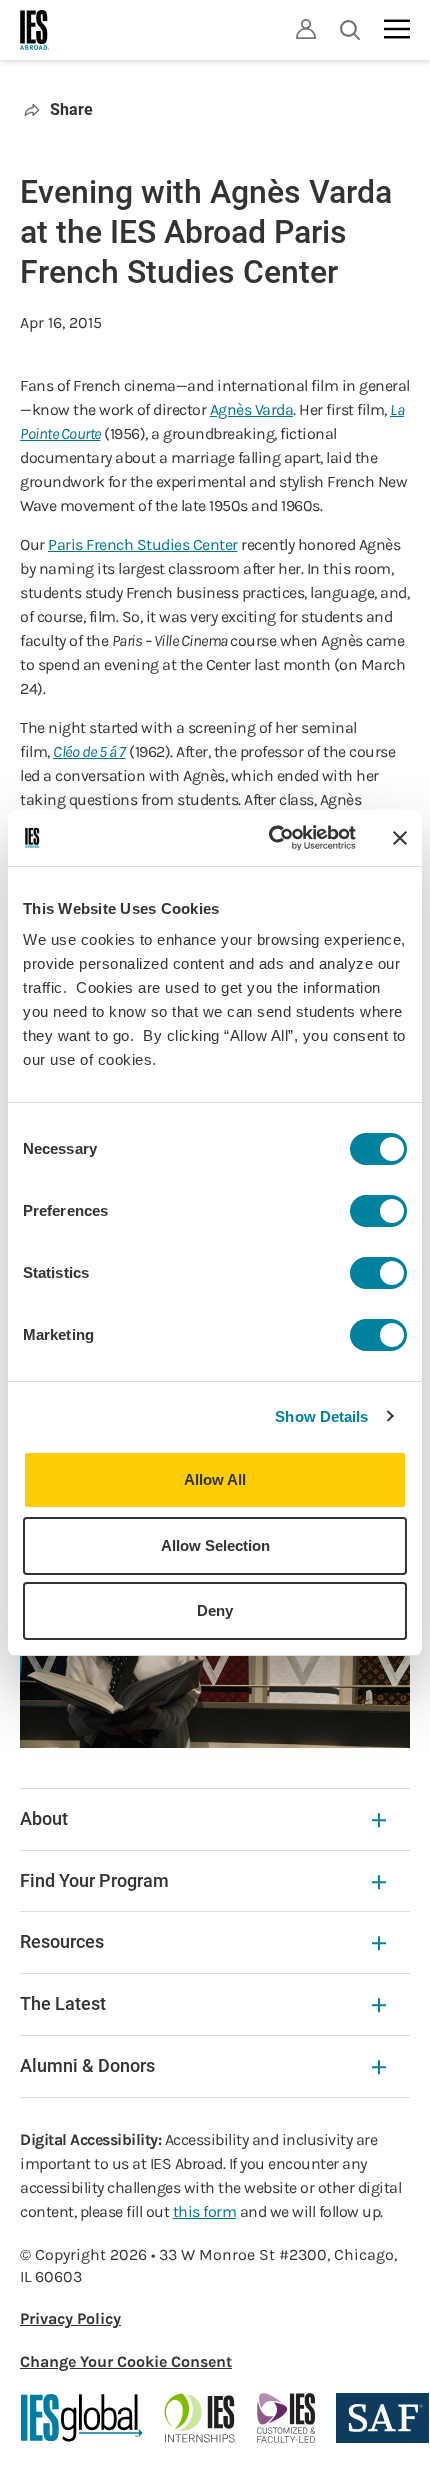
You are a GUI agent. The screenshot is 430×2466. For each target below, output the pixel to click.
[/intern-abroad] (200, 2418)
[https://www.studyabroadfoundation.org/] (382, 2418)
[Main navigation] (397, 29)
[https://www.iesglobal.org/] (82, 2418)
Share (71, 109)
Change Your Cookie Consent (126, 2361)
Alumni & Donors (87, 2065)
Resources (62, 1941)
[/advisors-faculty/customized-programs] (286, 2418)
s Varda (269, 409)
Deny (215, 1610)
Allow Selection (215, 1545)
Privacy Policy (70, 2318)
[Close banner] (400, 838)
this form (205, 2211)
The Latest (63, 2003)
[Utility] (306, 29)
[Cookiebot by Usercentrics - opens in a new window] (270, 838)
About (44, 1818)
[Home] (35, 30)
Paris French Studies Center (143, 544)
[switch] (378, 1211)
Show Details (321, 1416)
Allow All (215, 1479)
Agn (223, 409)
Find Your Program (94, 1880)
